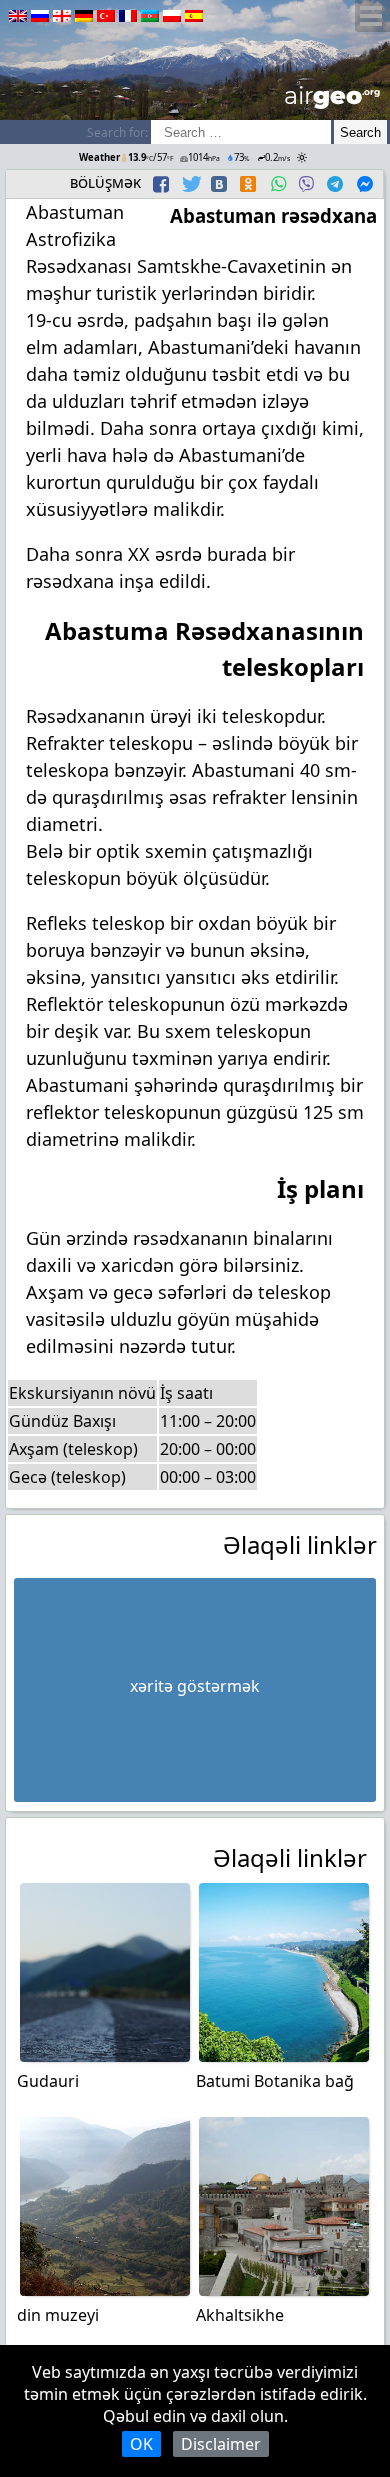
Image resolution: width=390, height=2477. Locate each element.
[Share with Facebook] (161, 184)
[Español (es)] (194, 16)
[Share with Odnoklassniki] (248, 184)
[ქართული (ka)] (62, 16)
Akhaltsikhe (240, 2315)
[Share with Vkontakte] (219, 184)
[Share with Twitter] (190, 184)
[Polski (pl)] (172, 16)
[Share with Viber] (306, 184)
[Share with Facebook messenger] (365, 184)
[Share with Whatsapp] (278, 184)
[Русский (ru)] (40, 16)
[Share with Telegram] (335, 184)
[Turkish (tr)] (106, 16)
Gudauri (48, 2081)
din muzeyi (58, 2315)
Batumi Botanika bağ (275, 2081)
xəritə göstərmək (195, 1686)
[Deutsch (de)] (84, 16)
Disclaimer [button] (221, 2444)
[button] (163, 184)
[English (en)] (18, 16)
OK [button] (141, 2444)
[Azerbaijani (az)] (150, 16)
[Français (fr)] (128, 16)
